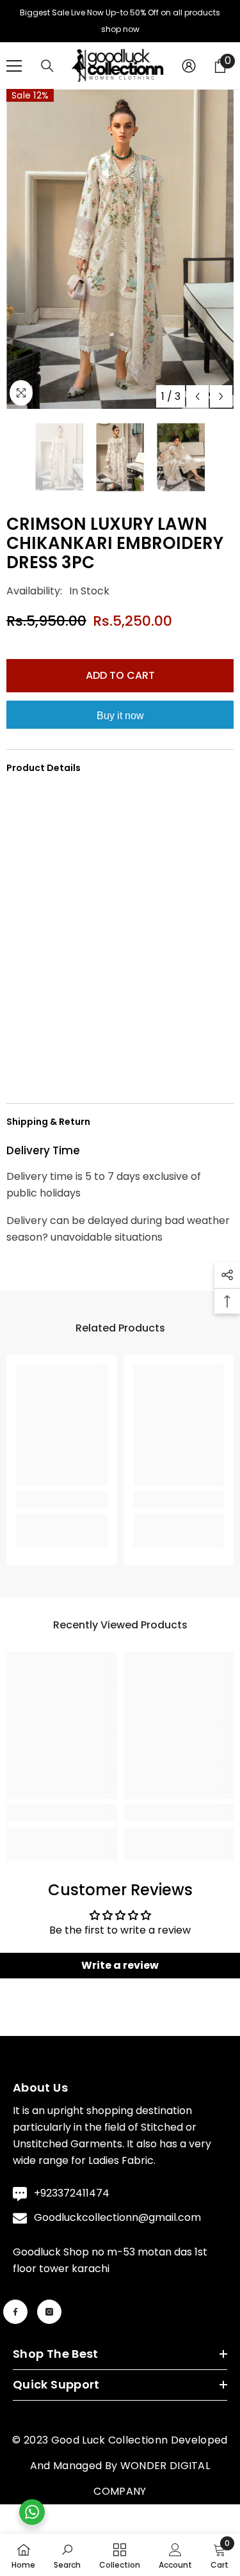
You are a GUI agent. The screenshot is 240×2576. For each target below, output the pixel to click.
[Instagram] (49, 2318)
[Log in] (189, 72)
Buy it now (120, 721)
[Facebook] (15, 2318)
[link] (62, 1505)
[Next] (221, 402)
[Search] (47, 72)
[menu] (14, 72)
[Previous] (197, 402)
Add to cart (120, 681)
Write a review (120, 1971)
